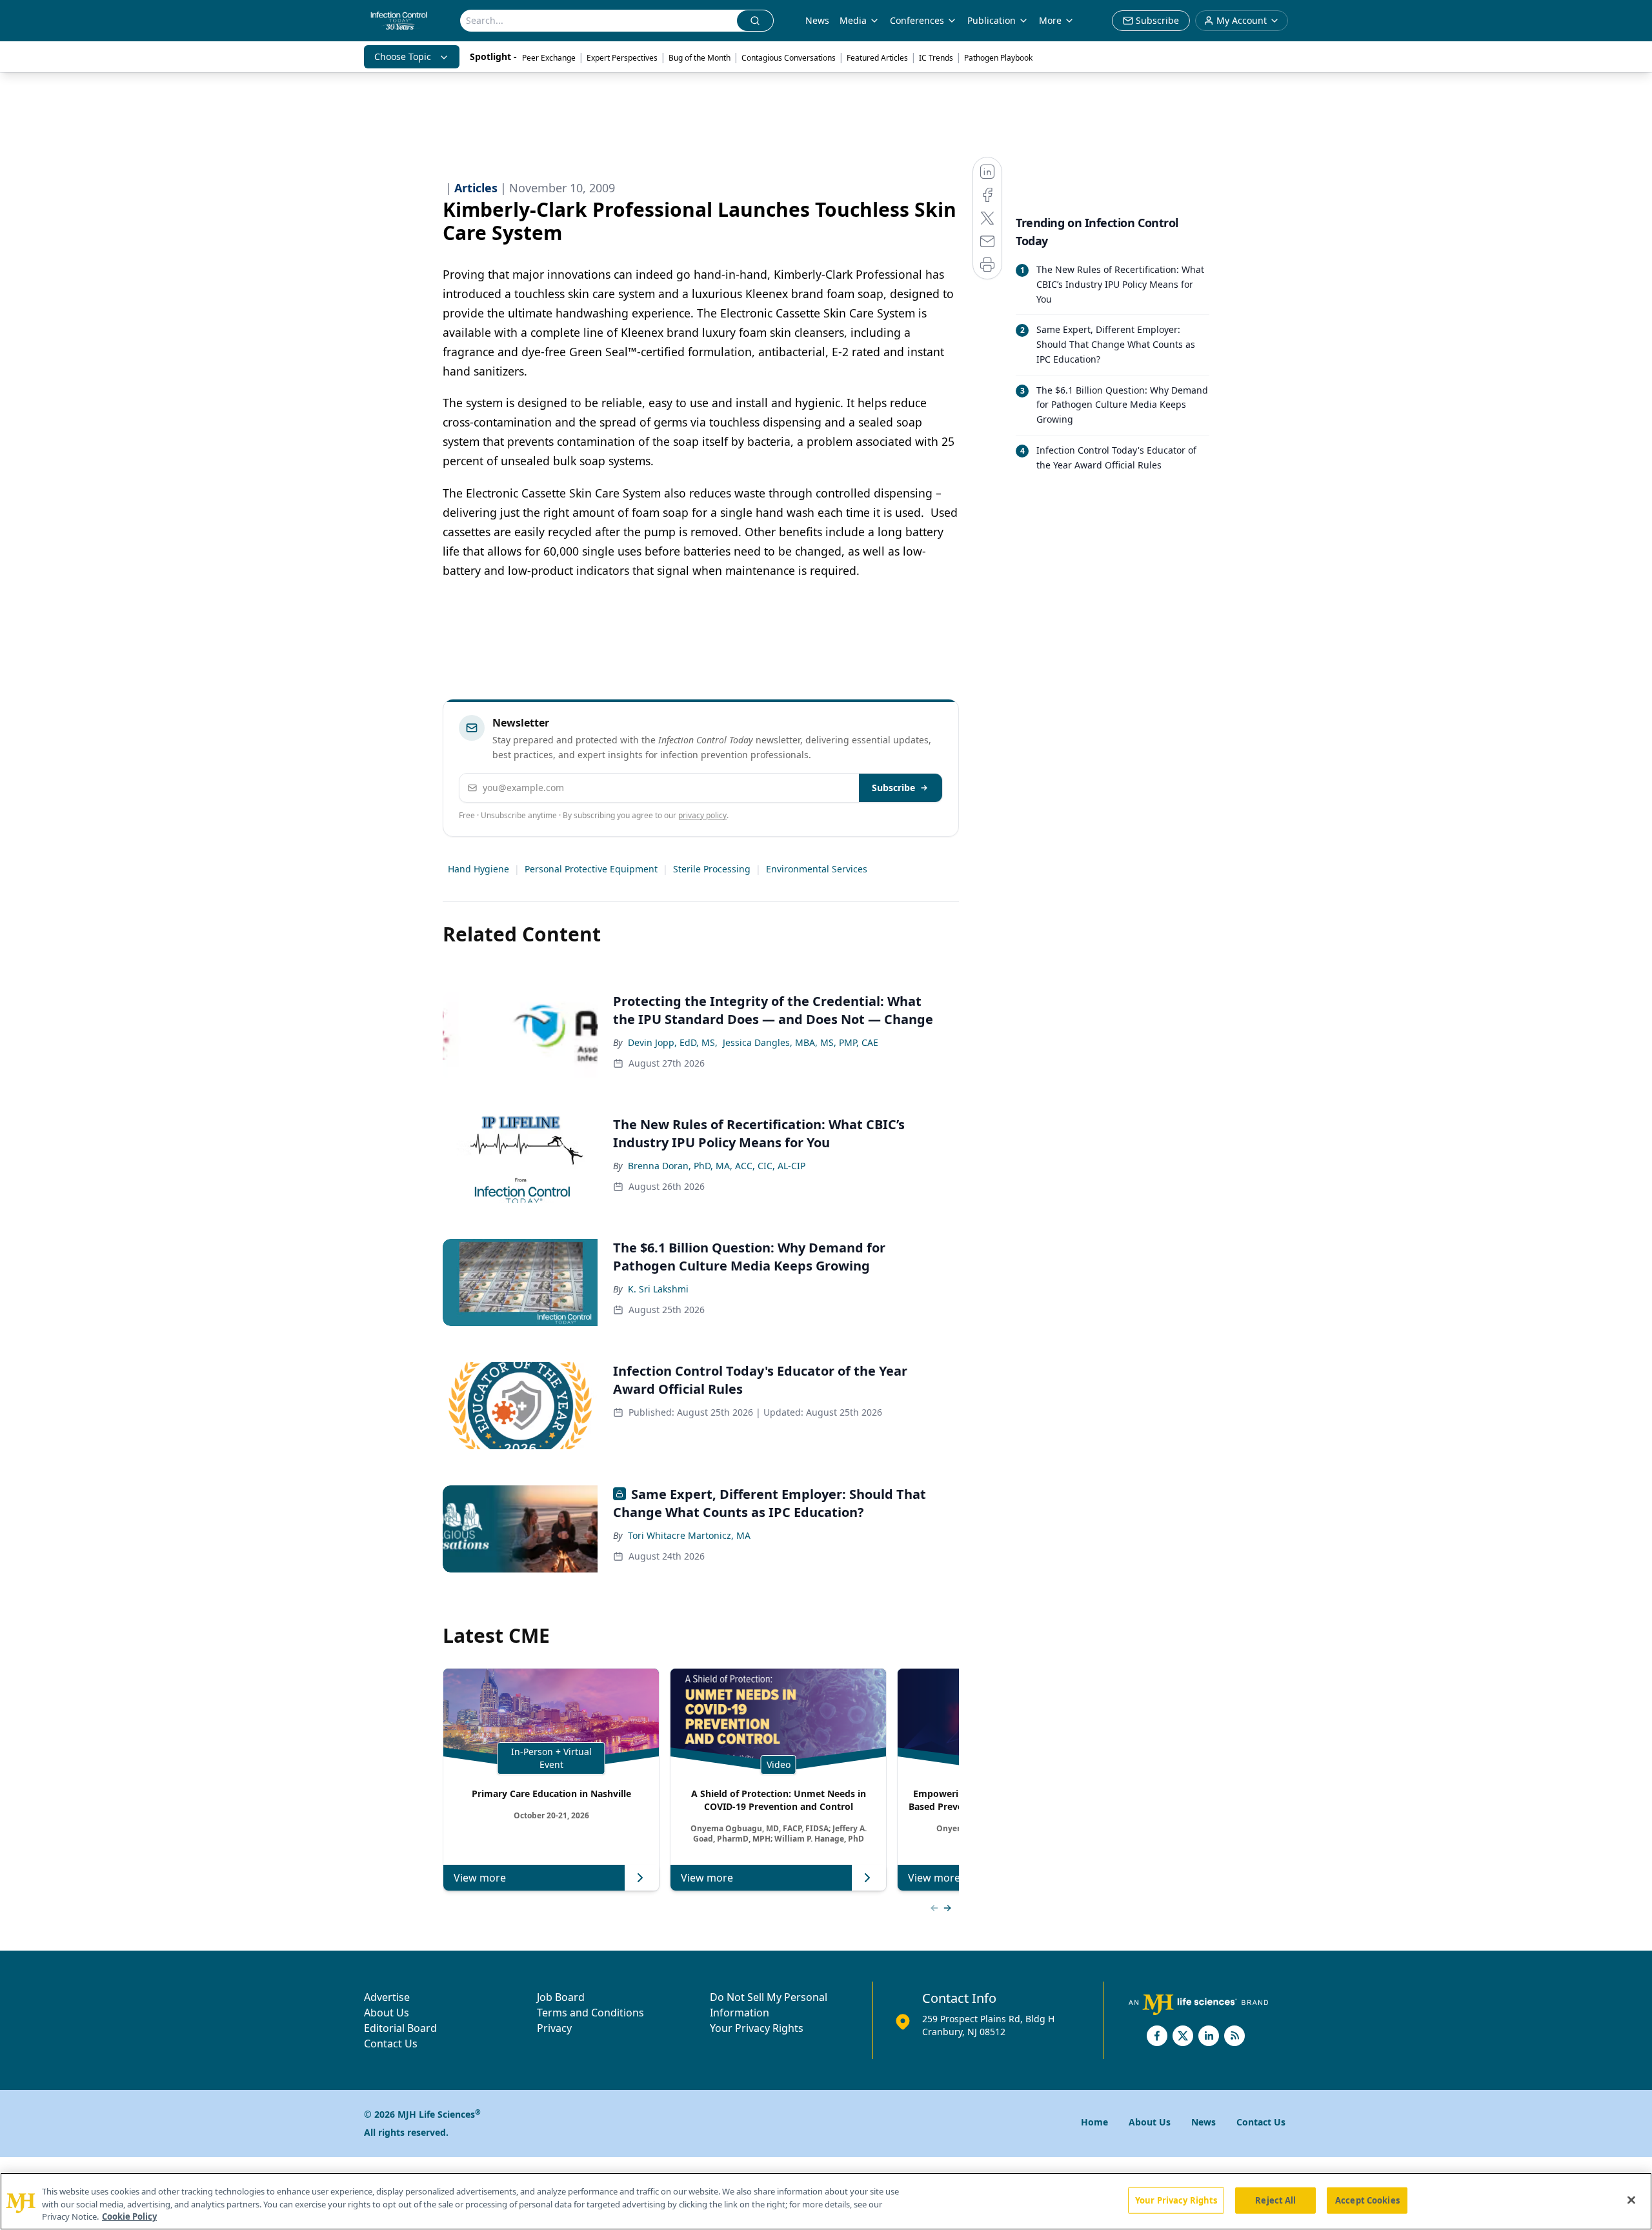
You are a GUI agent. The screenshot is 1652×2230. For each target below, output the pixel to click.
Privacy (554, 2028)
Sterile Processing (712, 869)
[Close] (1631, 2200)
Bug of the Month (700, 58)
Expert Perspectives (622, 58)
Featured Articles (877, 58)
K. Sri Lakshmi (658, 1289)
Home (1094, 2122)
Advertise (387, 1997)
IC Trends (936, 58)
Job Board (561, 1997)
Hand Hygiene (478, 869)
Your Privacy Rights (757, 2028)
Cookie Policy (129, 2216)
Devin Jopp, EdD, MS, (673, 1042)
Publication (992, 20)
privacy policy (702, 815)
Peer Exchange (549, 58)
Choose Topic (403, 56)
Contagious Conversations (789, 58)
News (817, 20)
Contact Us (391, 2044)
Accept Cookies (1367, 2200)
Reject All (1275, 2200)
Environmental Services (817, 869)
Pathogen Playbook (998, 58)
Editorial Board (400, 2028)
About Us (387, 2013)
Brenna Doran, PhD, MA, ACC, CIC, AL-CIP (717, 1166)
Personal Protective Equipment (591, 869)
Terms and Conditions (590, 2013)
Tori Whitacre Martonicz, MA (689, 1535)
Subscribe (893, 788)
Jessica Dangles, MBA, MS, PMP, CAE (801, 1042)
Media (853, 20)
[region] (826, 2201)
